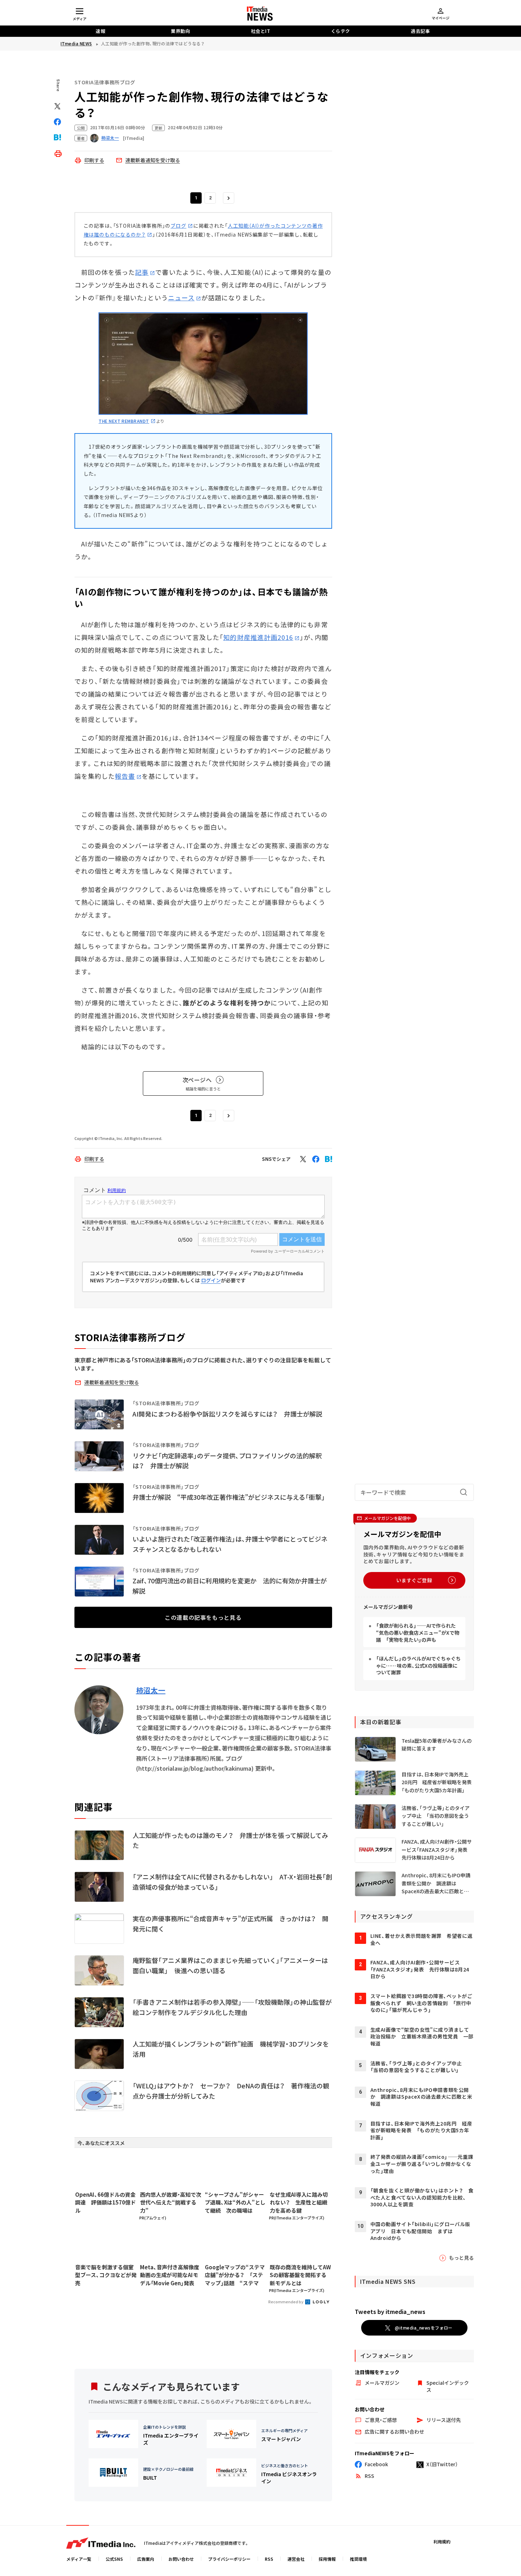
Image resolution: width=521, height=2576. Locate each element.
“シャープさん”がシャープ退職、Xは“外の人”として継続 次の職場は (235, 2202)
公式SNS (114, 2559)
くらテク (341, 31)
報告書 (125, 776)
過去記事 (420, 31)
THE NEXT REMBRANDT (124, 421)
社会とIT (261, 31)
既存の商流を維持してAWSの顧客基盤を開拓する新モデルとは (300, 2275)
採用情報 (327, 2559)
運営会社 (296, 2559)
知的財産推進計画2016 (258, 637)
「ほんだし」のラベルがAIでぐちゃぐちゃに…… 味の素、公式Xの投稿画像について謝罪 (418, 1665)
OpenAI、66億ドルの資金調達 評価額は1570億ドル (105, 2202)
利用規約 (442, 2541)
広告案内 (146, 2559)
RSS (269, 2559)
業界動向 (180, 31)
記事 (142, 272)
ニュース (181, 297)
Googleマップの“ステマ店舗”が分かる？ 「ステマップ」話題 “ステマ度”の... (235, 2275)
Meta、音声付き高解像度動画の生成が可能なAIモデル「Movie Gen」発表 (170, 2275)
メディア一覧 (79, 2559)
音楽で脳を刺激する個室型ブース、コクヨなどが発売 (106, 2275)
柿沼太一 (151, 1690)
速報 (100, 31)
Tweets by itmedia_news (390, 2311)
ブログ (178, 226)
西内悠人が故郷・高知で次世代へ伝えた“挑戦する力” (171, 2202)
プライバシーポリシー (229, 2559)
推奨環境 (358, 2559)
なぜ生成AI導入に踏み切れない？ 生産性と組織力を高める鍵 (299, 2202)
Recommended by (286, 2302)
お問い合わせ (181, 2559)
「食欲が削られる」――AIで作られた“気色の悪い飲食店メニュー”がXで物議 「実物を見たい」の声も (418, 1632)
